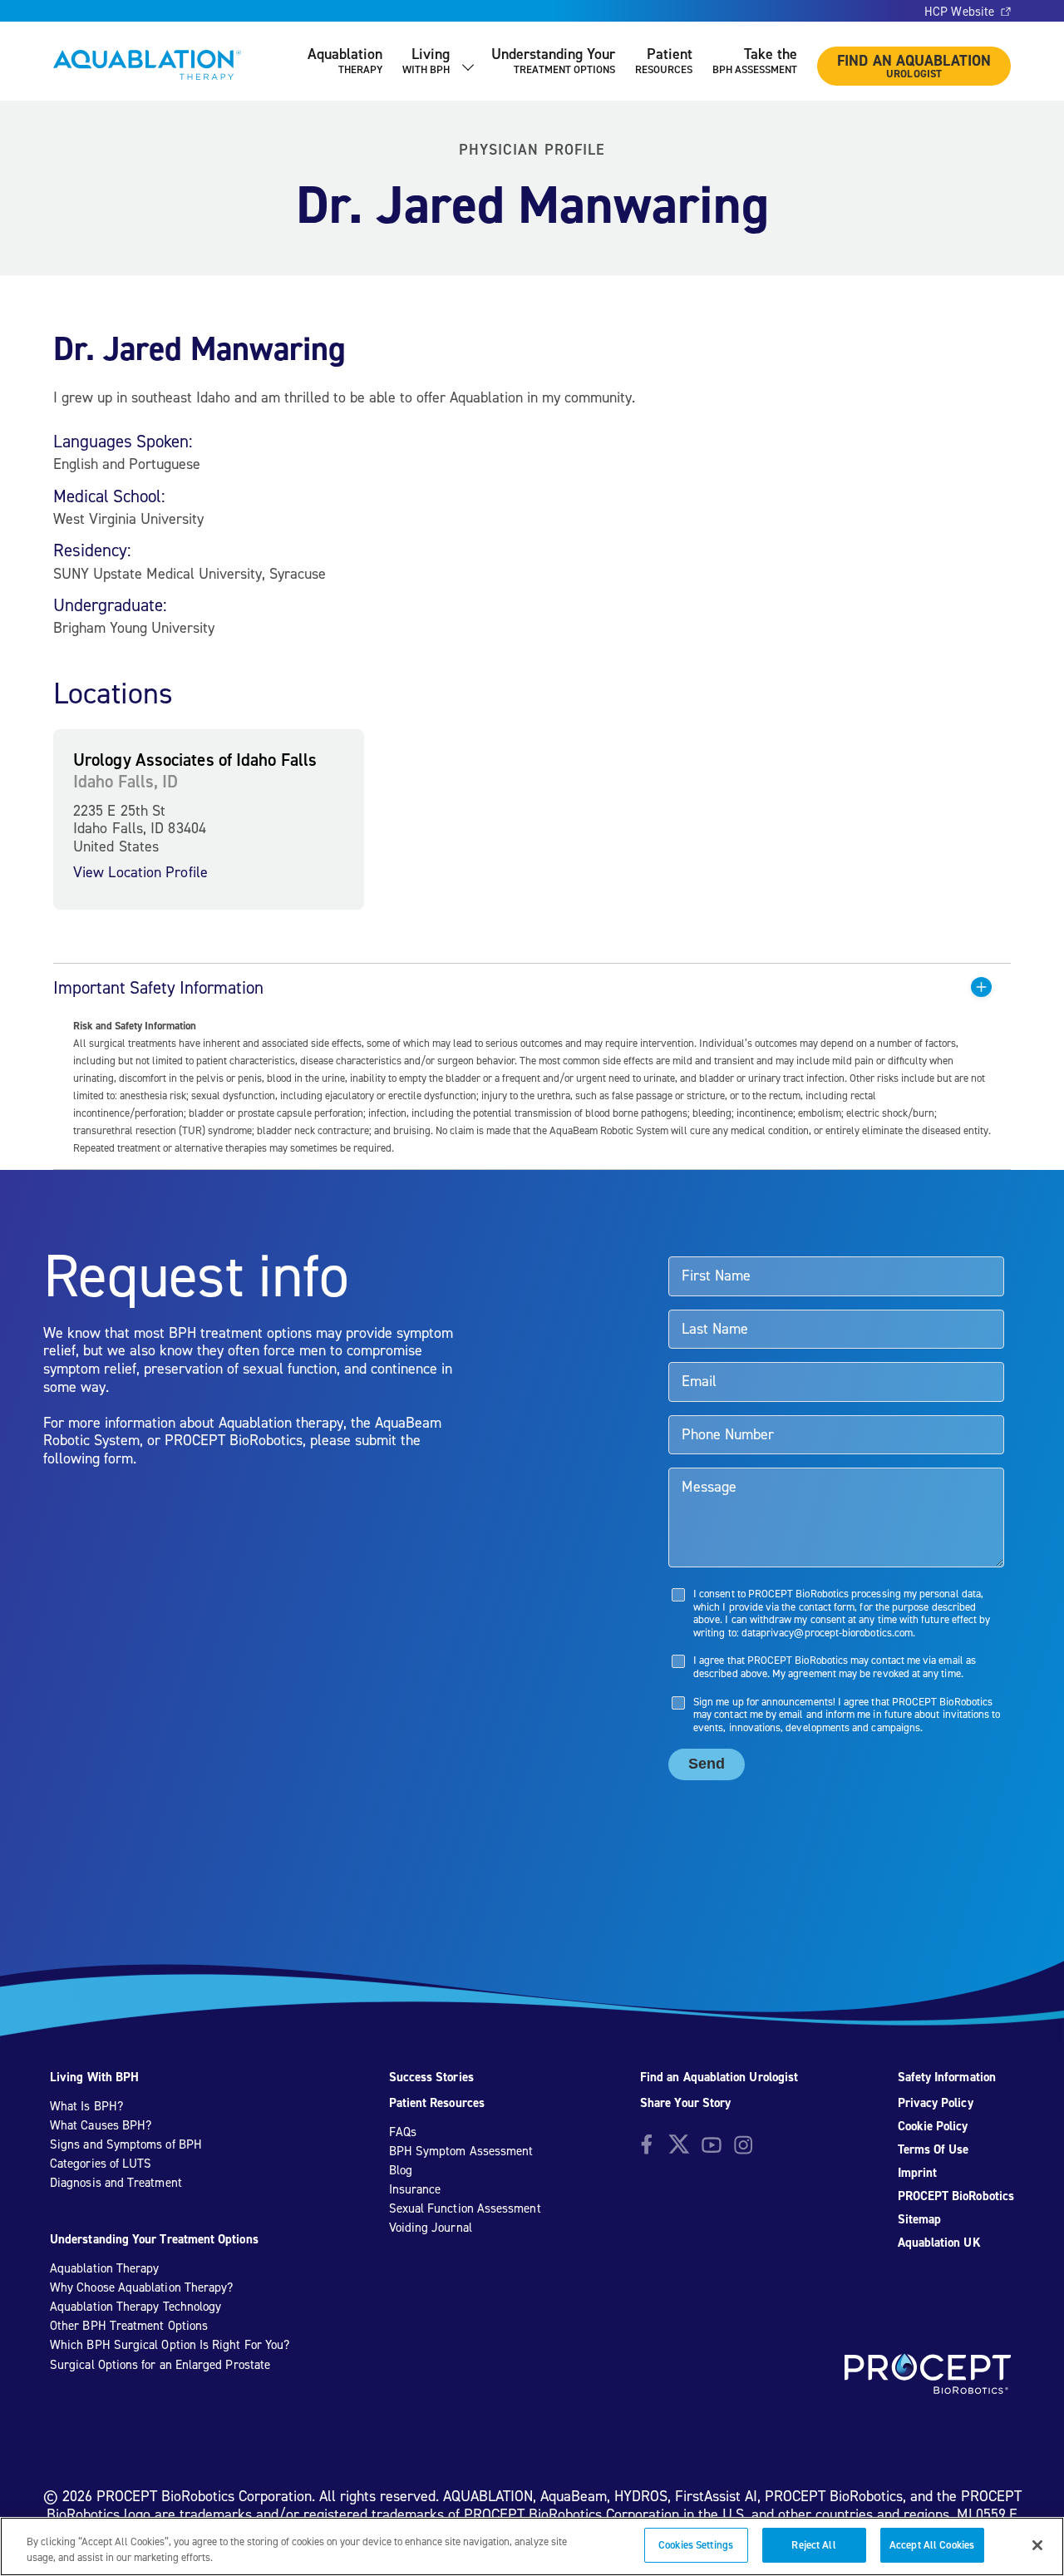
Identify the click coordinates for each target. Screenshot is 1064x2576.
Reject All (813, 2545)
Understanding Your (553, 60)
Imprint (918, 2173)
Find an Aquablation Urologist (719, 2077)
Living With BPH (94, 2077)
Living (426, 60)
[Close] (1037, 2545)
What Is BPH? (86, 2106)
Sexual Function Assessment (465, 2208)
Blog (401, 2170)
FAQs (403, 2132)
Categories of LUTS (101, 2164)
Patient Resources (437, 2103)
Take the (755, 60)
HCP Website (959, 12)
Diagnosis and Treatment (116, 2183)
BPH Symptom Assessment (461, 2151)
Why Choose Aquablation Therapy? (141, 2287)
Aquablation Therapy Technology (135, 2307)
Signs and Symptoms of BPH (126, 2144)
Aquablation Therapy (104, 2268)
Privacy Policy (936, 2103)
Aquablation (345, 60)
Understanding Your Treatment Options (154, 2239)
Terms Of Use (933, 2149)
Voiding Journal (431, 2228)
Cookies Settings (696, 2545)
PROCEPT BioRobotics (956, 2196)
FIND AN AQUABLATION (914, 66)
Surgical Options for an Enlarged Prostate (160, 2365)
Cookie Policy (933, 2126)
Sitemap (920, 2219)
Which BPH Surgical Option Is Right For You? (170, 2345)
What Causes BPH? (101, 2125)
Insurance (415, 2189)
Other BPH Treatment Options (129, 2326)
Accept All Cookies (932, 2545)
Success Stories (431, 2077)
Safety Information (947, 2077)
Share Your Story (685, 2103)
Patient (664, 60)
